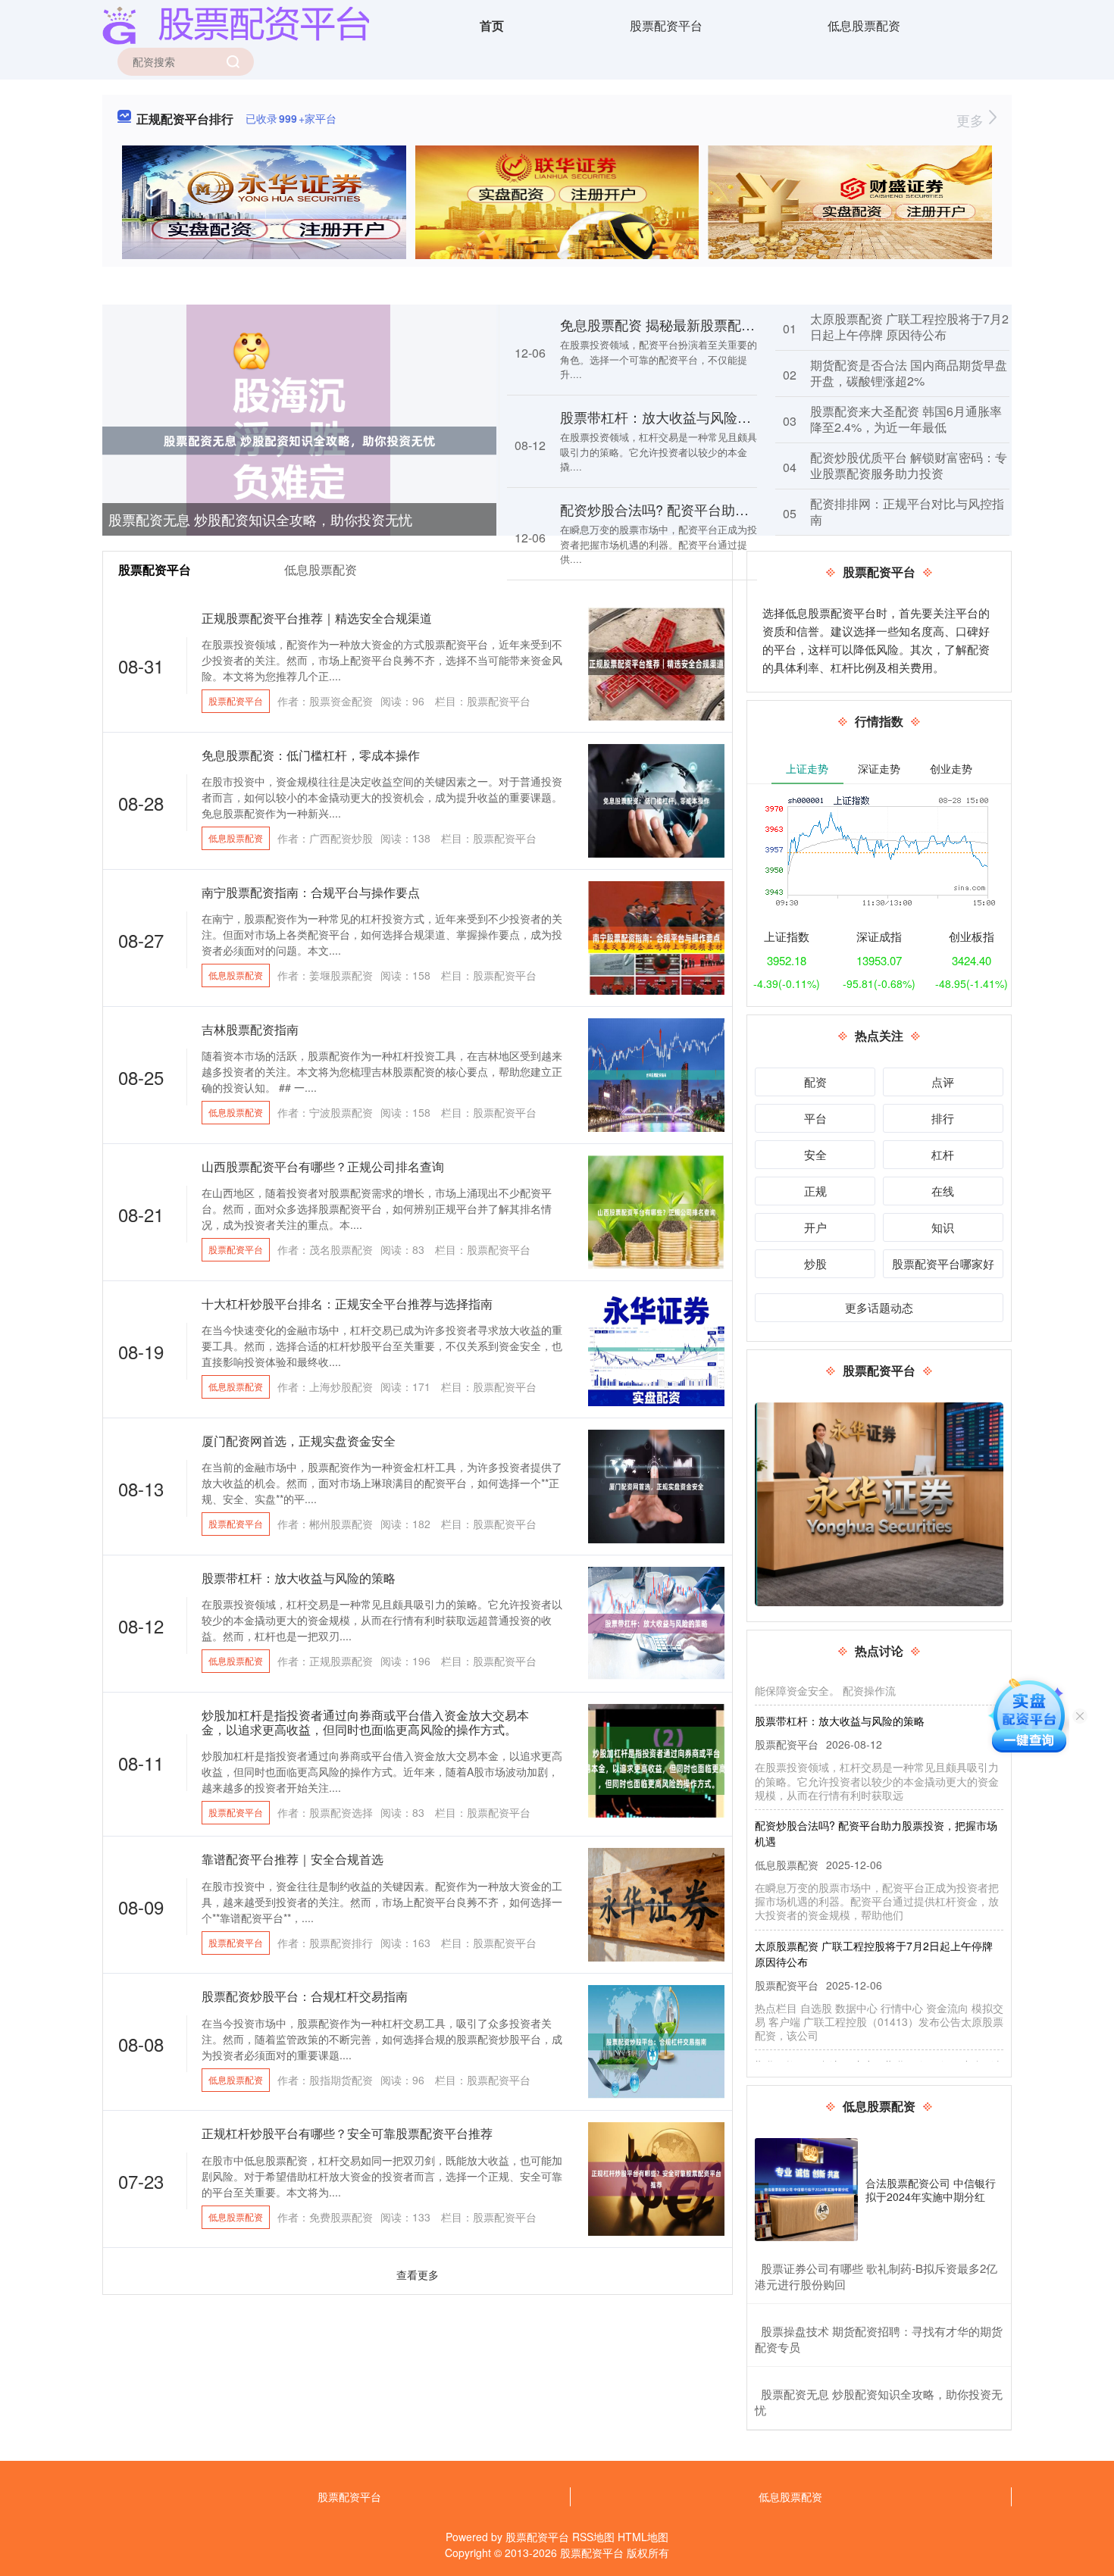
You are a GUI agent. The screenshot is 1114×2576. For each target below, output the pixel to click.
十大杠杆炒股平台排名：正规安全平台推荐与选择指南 (347, 1304)
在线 (943, 1191)
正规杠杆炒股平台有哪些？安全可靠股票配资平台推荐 (347, 2133)
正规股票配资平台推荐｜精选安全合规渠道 (317, 618)
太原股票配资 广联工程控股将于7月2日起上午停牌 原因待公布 (909, 327)
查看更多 (418, 2274)
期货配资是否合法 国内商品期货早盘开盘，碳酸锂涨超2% (909, 373)
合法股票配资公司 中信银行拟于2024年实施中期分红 (931, 2190)
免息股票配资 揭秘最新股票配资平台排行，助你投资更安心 (739, 324)
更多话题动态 (879, 1307)
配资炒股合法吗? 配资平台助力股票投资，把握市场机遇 (729, 509)
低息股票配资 (864, 25)
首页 (492, 25)
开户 (815, 1227)
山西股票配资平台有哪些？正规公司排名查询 (323, 1166)
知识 (943, 1227)
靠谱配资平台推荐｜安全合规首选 (293, 1859)
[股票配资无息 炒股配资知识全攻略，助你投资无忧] (299, 439)
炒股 (815, 1263)
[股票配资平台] (236, 24)
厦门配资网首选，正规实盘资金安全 (299, 1441)
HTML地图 (643, 2537)
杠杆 (943, 1154)
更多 (972, 120)
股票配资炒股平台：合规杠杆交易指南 (305, 1996)
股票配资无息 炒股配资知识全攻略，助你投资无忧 (260, 519)
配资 (815, 1082)
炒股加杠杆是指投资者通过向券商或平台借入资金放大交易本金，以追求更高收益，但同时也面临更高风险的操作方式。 (365, 1722)
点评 (943, 1082)
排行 (943, 1118)
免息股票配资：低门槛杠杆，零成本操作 (311, 755)
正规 (815, 1191)
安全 (815, 1154)
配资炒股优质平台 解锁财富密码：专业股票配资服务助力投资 (909, 465)
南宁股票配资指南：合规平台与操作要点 (311, 892)
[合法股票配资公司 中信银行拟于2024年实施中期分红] (806, 2190)
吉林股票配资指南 (250, 1029)
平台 (815, 1118)
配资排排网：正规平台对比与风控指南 (907, 511)
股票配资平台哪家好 (943, 1263)
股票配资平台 (666, 25)
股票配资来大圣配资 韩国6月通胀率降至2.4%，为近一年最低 (906, 419)
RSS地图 (593, 2537)
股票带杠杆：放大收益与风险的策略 (669, 417)
